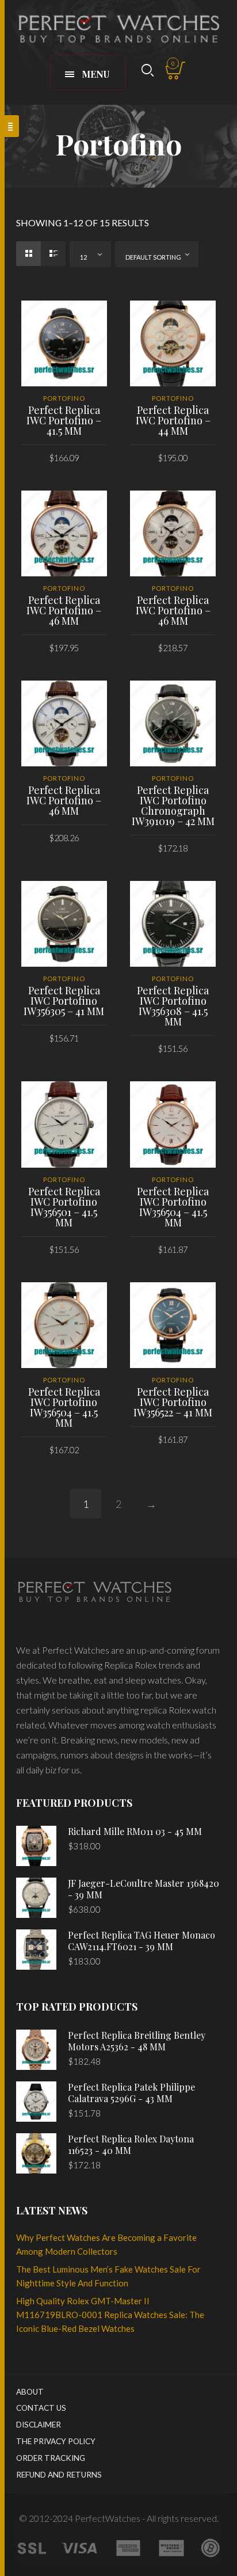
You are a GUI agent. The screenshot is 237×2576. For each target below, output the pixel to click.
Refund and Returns (59, 2475)
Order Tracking (51, 2458)
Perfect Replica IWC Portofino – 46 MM (64, 610)
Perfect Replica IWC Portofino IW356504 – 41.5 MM (173, 1207)
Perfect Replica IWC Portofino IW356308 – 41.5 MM (173, 1006)
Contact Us (41, 2408)
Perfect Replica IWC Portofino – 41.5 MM (64, 420)
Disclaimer (39, 2425)
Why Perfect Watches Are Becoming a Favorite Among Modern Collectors (106, 2244)
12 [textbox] (83, 257)
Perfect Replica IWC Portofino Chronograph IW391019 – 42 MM (173, 806)
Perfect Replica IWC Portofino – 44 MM (173, 420)
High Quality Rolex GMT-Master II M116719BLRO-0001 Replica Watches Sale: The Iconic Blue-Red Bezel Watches (110, 2315)
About (30, 2392)
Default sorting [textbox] (153, 257)
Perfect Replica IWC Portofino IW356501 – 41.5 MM (64, 1207)
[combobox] (90, 254)
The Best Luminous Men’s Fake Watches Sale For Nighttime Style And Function (108, 2276)
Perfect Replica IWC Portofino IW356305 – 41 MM (64, 1001)
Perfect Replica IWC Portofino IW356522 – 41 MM (173, 1402)
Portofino (64, 398)
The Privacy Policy (56, 2441)
